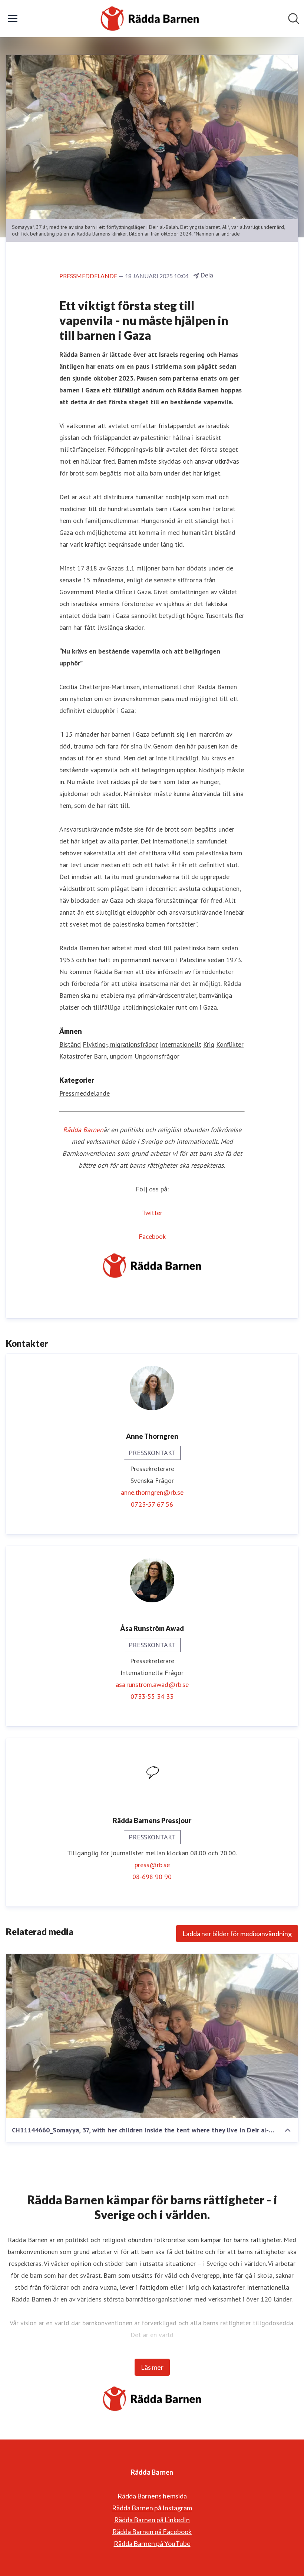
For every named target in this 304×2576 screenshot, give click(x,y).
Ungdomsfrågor (157, 1056)
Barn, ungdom (113, 1056)
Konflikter (230, 1044)
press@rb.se (152, 1865)
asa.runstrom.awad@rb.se (152, 1685)
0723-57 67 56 (152, 1504)
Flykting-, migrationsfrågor (120, 1044)
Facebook (152, 1236)
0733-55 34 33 (152, 1696)
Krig (209, 1044)
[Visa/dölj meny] (13, 19)
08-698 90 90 (152, 1877)
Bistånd (70, 1044)
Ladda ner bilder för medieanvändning (237, 1934)
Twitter (152, 1213)
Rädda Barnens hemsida (152, 2496)
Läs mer (152, 2367)
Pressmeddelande (85, 1093)
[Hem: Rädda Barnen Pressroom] (150, 19)
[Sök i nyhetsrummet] (294, 19)
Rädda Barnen (83, 1130)
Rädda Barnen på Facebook (152, 2531)
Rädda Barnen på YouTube (152, 2543)
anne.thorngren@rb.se (152, 1492)
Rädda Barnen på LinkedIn (152, 2520)
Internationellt (181, 1044)
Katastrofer (76, 1056)
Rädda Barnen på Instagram (152, 2508)
